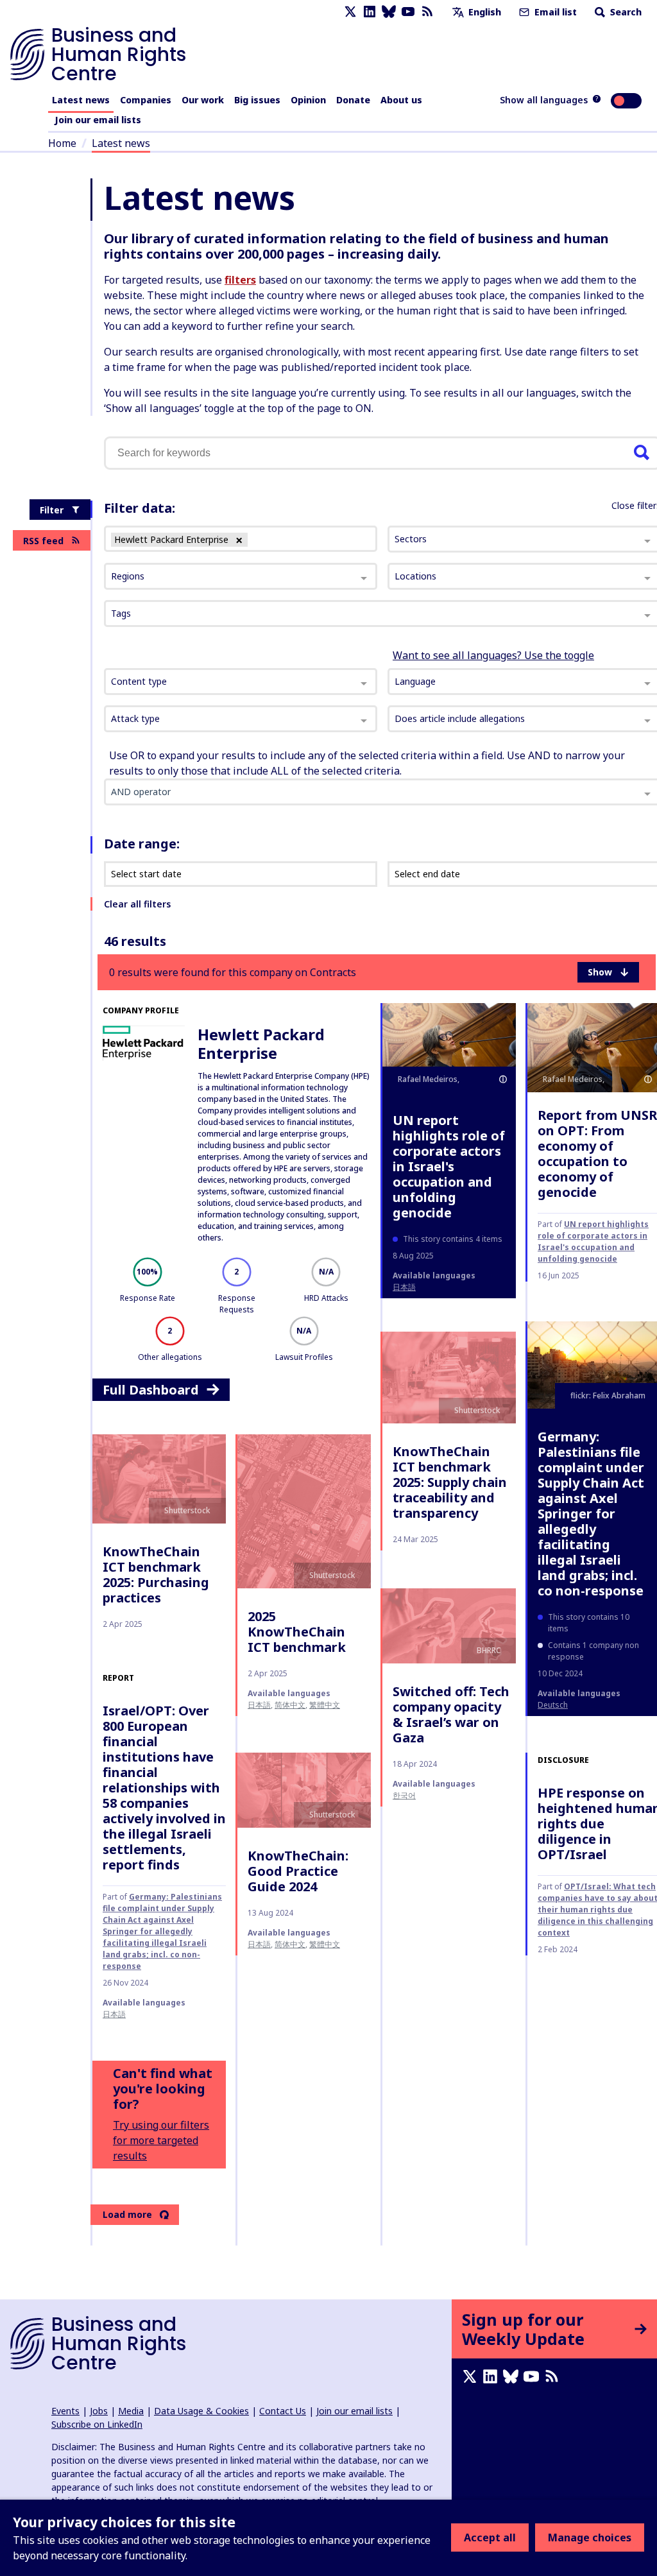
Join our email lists (98, 120)
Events (65, 2411)
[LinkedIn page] (370, 12)
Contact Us (283, 2411)
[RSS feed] (427, 12)
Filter (52, 510)
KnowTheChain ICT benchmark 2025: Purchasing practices (156, 1575)
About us (401, 100)
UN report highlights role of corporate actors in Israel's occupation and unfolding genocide (449, 1166)
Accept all (490, 2537)
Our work (203, 100)
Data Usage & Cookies (201, 2411)
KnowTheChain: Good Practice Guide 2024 (298, 1871)
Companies (146, 100)
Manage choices (590, 2537)
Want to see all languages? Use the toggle (493, 655)
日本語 (404, 1287)
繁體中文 (325, 1705)
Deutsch (553, 1705)
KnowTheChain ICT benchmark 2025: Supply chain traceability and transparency (450, 1482)
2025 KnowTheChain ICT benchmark (297, 1632)
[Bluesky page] (389, 12)
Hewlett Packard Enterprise (261, 1043)
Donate (353, 100)
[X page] (350, 12)
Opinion (308, 100)
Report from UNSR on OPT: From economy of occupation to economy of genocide (597, 1154)
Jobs (99, 2411)
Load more (127, 2214)
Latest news (81, 100)
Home (62, 143)
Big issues (257, 100)
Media (131, 2411)
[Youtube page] (408, 12)
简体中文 (290, 1705)
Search (625, 12)
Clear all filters (137, 904)
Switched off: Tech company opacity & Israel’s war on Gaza (451, 1714)
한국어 (404, 1795)
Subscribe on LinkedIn (97, 2424)
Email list (554, 12)
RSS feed (43, 541)
